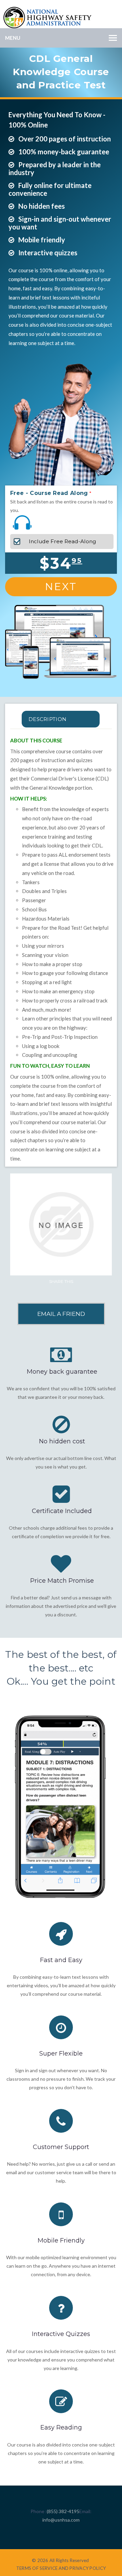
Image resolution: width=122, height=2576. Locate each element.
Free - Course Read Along (49, 493)
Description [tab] (47, 719)
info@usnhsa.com (61, 2520)
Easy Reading (61, 2427)
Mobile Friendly (61, 2240)
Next (61, 587)
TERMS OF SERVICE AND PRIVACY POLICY (61, 2568)
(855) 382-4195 (63, 2511)
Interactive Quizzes (61, 2334)
